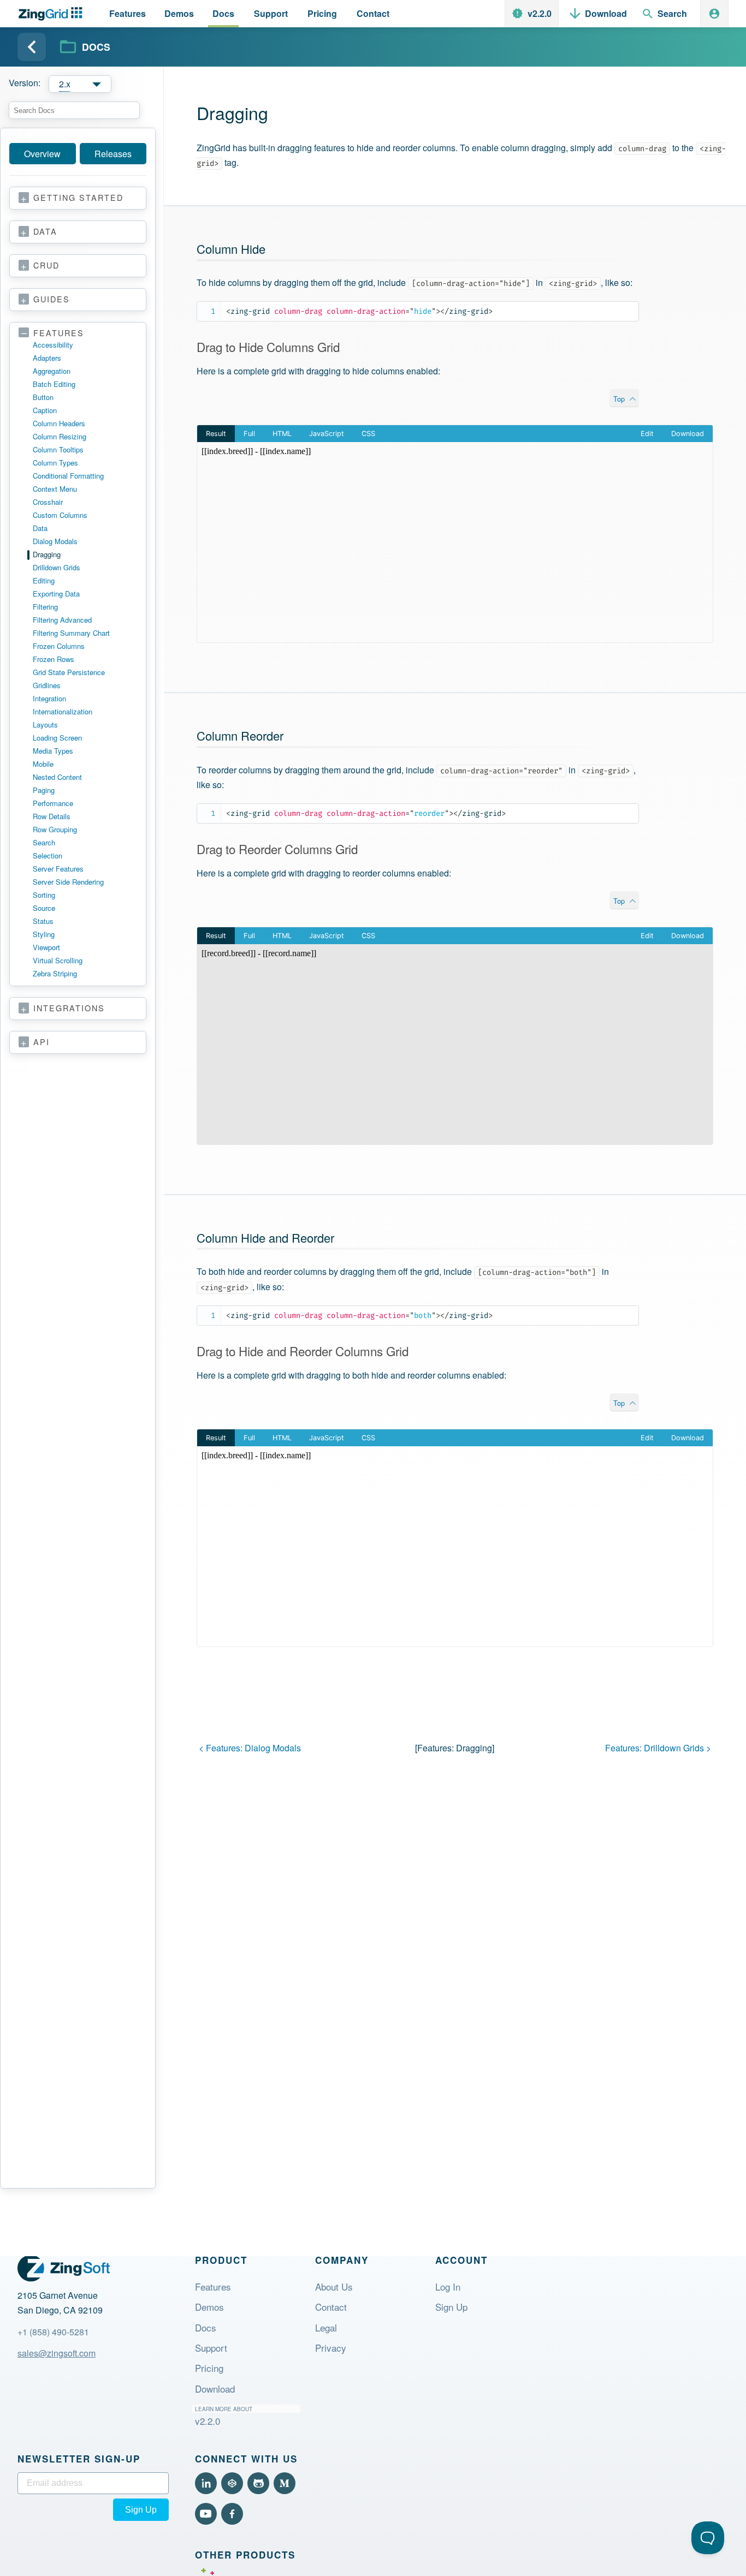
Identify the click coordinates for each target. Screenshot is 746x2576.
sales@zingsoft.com (57, 2353)
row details (52, 816)
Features (213, 2286)
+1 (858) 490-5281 (53, 2332)
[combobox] (74, 110)
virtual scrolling (58, 960)
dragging (47, 554)
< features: (250, 1748)
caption (45, 410)
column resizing (60, 436)
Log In (448, 2286)
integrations (69, 1008)
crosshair (48, 502)
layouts (45, 724)
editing (44, 580)
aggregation (52, 371)
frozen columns (59, 646)
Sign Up (451, 2307)
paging (44, 790)
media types (53, 751)
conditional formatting (68, 476)
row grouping (55, 829)
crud (46, 266)
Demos (209, 2307)
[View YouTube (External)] (206, 2514)
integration (49, 698)
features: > (658, 1748)
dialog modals (55, 541)
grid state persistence (69, 672)
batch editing (54, 384)
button (43, 397)
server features (58, 869)
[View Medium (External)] (285, 2483)
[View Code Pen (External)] (232, 2483)
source (44, 908)
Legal (326, 2327)
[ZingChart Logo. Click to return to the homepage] (53, 14)
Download (215, 2389)
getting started (78, 198)
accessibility (53, 345)
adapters (47, 358)
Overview (42, 154)
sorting (44, 895)
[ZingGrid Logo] (64, 2268)
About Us (334, 2286)
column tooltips (58, 449)
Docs (206, 2327)
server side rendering (68, 882)
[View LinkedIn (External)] (206, 2483)
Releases (113, 154)
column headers (59, 423)
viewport (46, 947)
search (44, 842)
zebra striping (55, 973)
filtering (45, 607)
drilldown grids (57, 567)
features (59, 333)
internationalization (63, 711)
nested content (57, 777)
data (45, 232)
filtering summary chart (71, 633)
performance (53, 803)
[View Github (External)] (258, 2483)
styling (44, 934)
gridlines (47, 685)
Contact (331, 2307)
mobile (43, 764)
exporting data (56, 594)
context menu (55, 489)
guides (52, 299)
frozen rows (54, 659)
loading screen (57, 738)
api (42, 1042)
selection (48, 855)
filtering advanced (62, 620)
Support (211, 2348)
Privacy (331, 2348)
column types (55, 463)
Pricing (209, 2368)
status (43, 921)
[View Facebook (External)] (232, 2514)
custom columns (60, 515)
